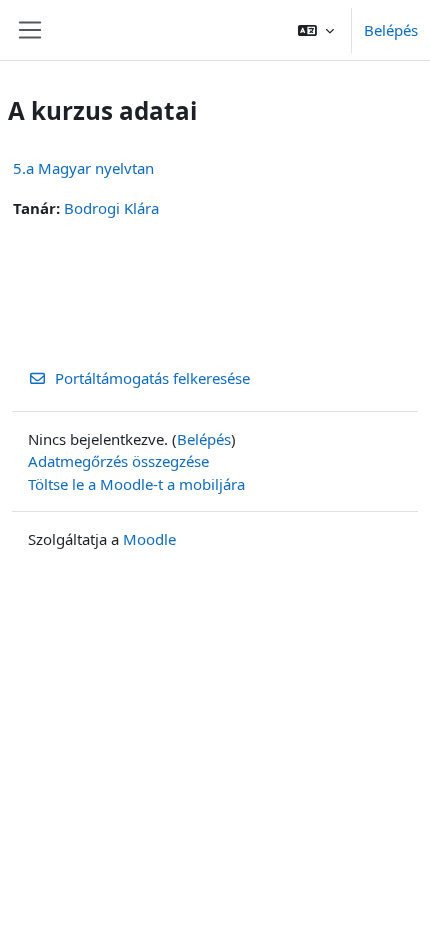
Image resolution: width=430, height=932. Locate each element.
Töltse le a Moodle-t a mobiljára (136, 484)
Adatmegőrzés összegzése (118, 461)
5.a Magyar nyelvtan (83, 168)
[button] (316, 30)
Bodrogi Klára (111, 208)
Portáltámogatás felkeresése (152, 378)
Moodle (149, 539)
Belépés (391, 30)
